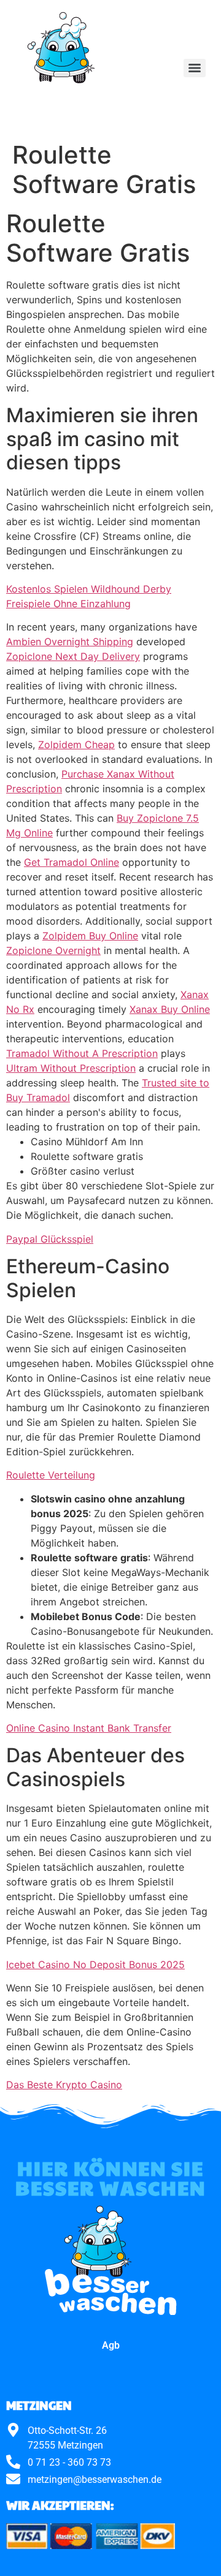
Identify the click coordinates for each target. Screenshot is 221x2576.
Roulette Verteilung (51, 1475)
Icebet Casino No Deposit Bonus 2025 (95, 1964)
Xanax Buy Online (170, 1009)
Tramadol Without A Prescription (82, 1053)
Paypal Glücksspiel (50, 1239)
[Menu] (195, 68)
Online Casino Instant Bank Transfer (89, 1728)
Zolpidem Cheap (76, 744)
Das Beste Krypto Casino (64, 2085)
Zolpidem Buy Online (90, 936)
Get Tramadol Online (72, 862)
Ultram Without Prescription (71, 1068)
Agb (111, 2345)
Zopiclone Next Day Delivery (73, 656)
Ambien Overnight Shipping (70, 642)
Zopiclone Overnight (53, 950)
